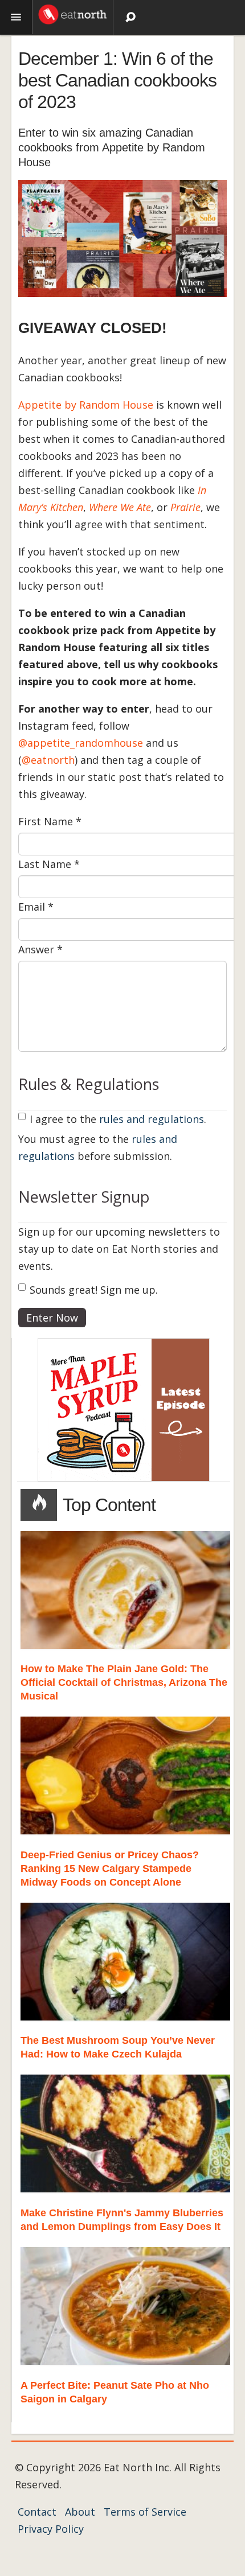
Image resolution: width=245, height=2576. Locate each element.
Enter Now (52, 1318)
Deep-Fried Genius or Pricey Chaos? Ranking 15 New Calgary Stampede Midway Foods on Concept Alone (110, 1869)
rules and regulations (152, 1119)
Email (36, 907)
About (80, 2512)
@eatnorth (48, 760)
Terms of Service (145, 2512)
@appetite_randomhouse (81, 743)
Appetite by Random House (86, 405)
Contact (37, 2512)
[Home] (73, 13)
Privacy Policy (51, 2529)
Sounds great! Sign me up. (94, 1290)
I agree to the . (118, 1119)
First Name (50, 821)
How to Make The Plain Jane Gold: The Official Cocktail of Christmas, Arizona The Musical (124, 1682)
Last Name (49, 864)
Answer (40, 949)
